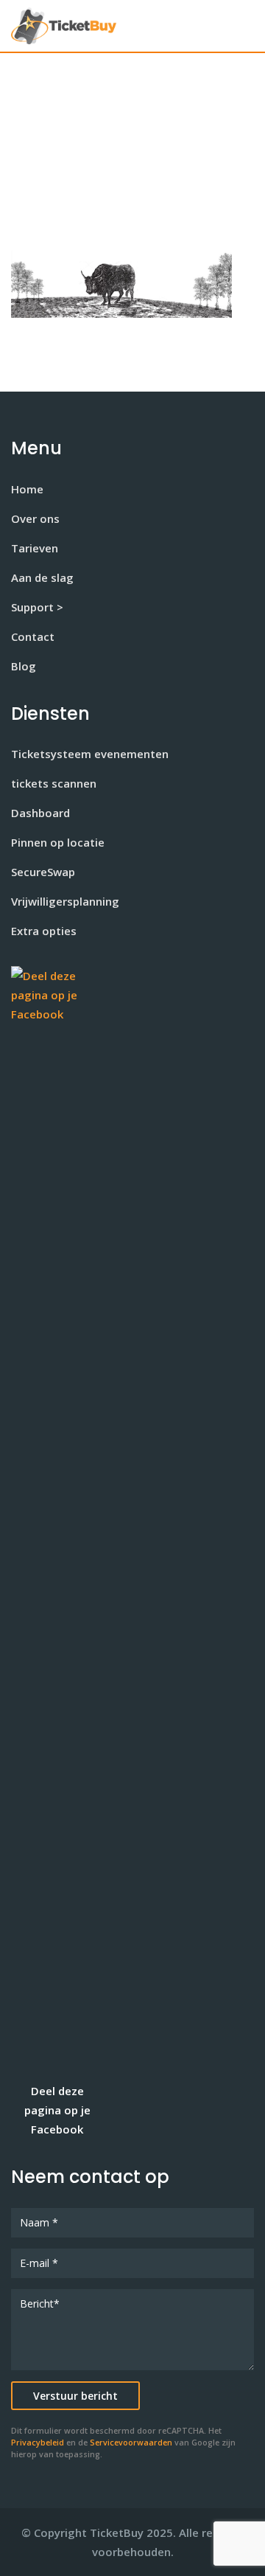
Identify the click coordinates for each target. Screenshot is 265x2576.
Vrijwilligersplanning (65, 901)
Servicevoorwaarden (131, 2443)
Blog (24, 666)
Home (27, 489)
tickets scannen (54, 783)
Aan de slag (42, 577)
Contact (33, 636)
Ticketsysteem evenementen (90, 754)
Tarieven (35, 548)
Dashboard (40, 813)
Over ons (35, 518)
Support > (37, 607)
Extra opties (44, 931)
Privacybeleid (38, 2443)
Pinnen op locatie (58, 842)
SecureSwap (43, 872)
